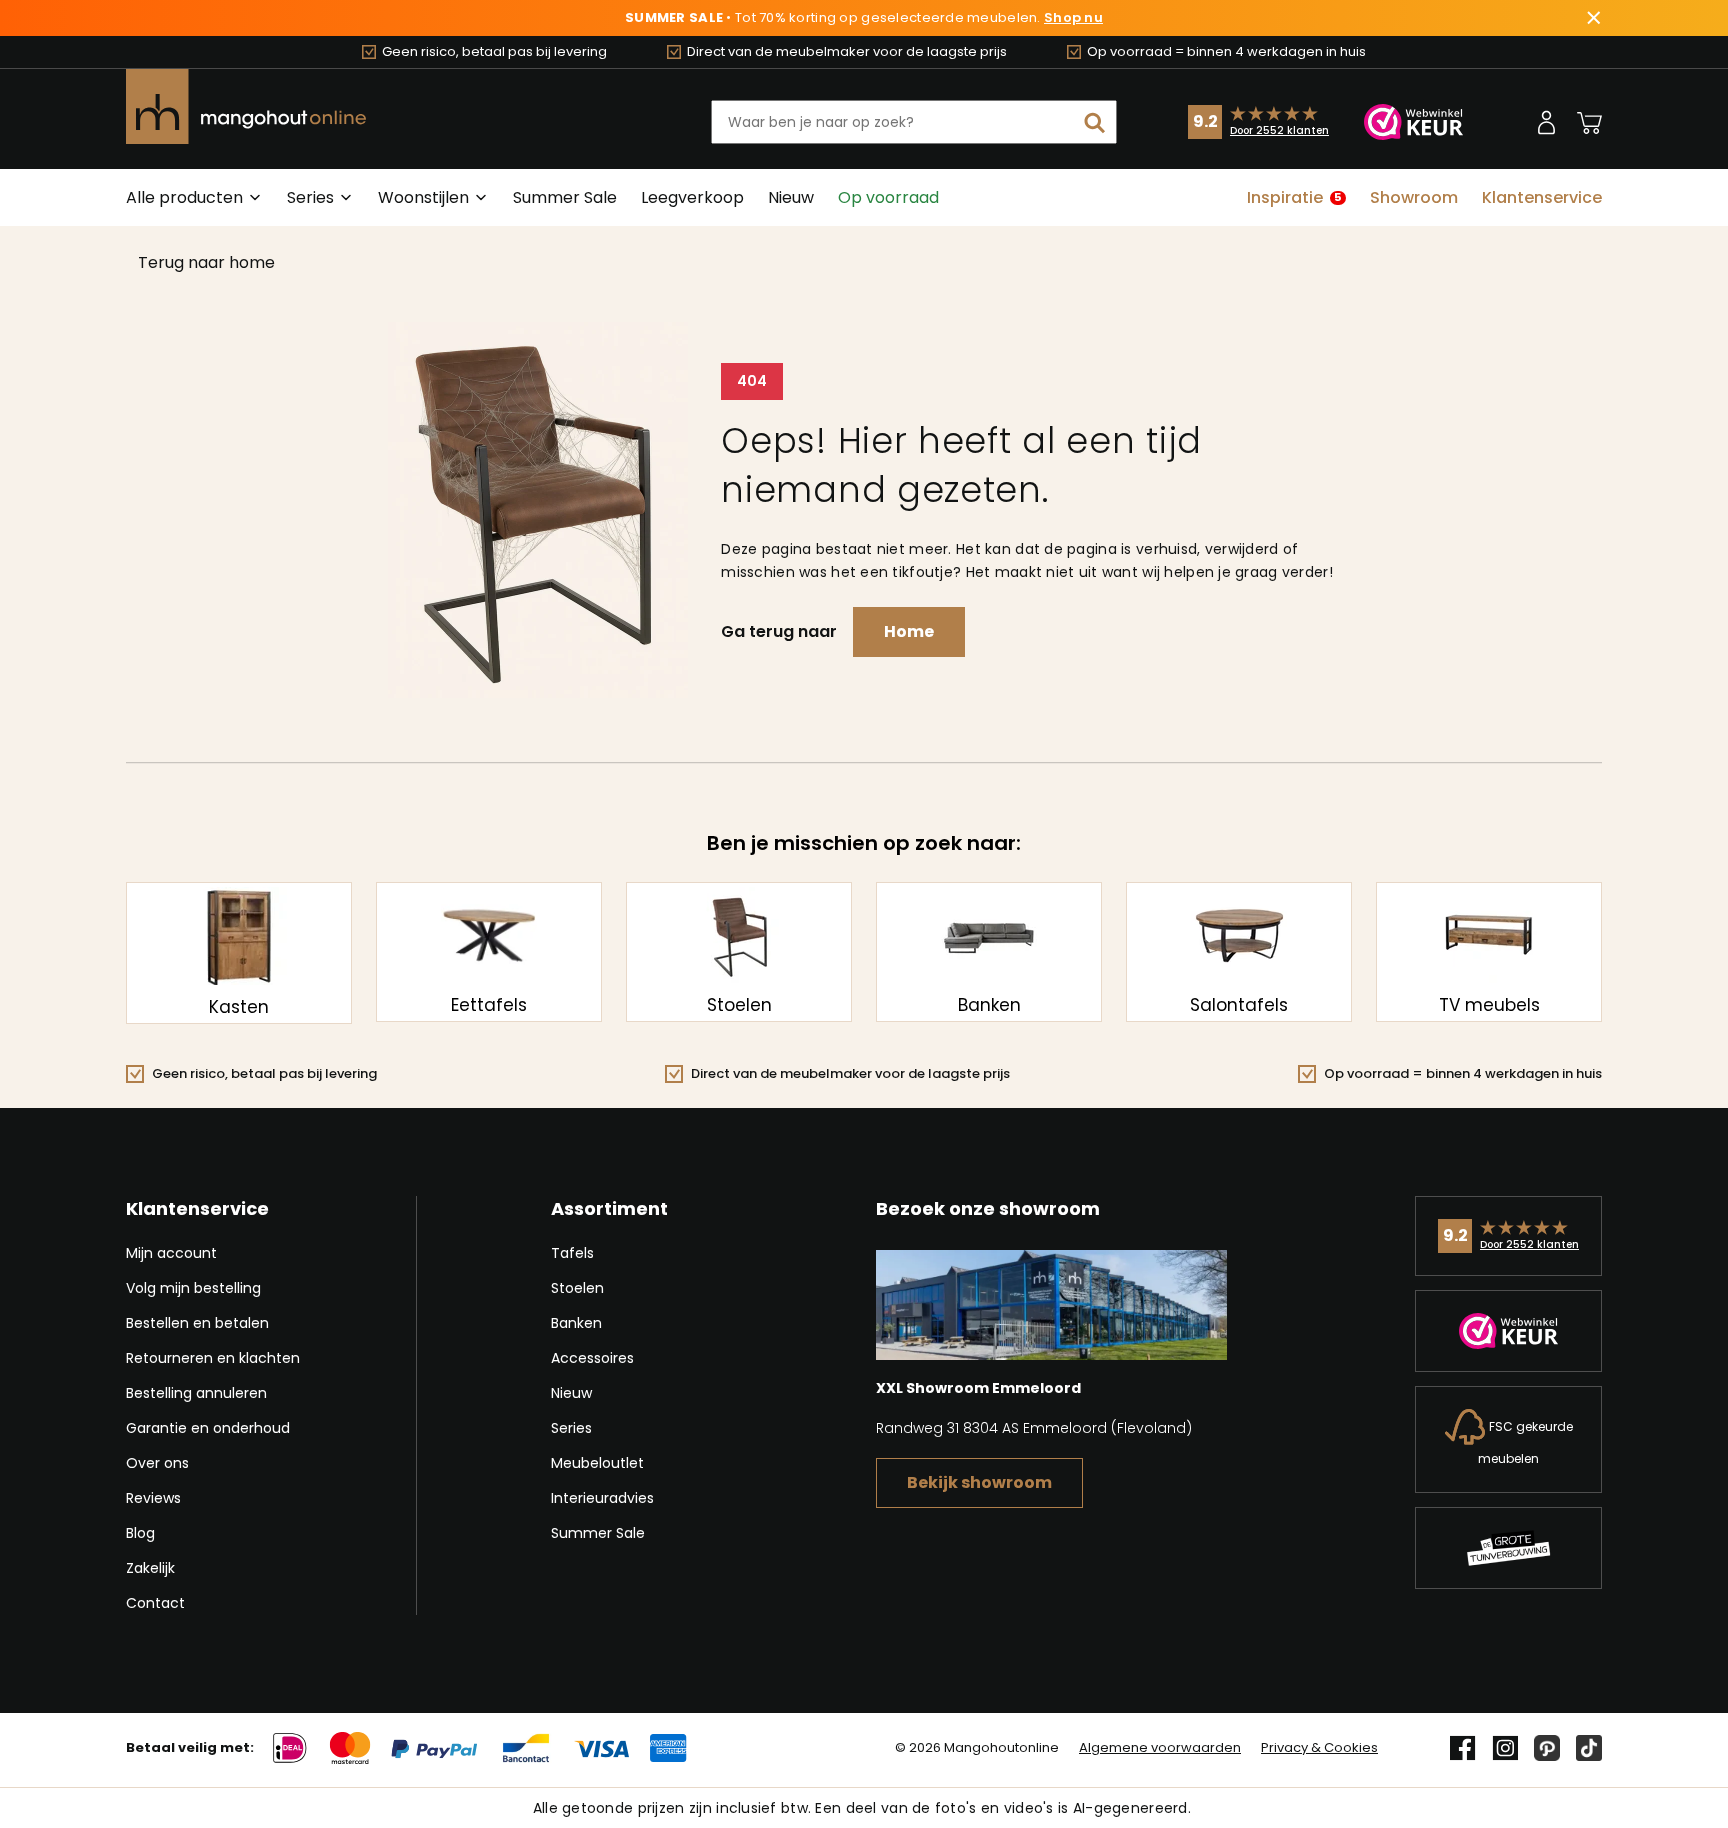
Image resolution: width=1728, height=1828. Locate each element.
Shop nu (1073, 18)
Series (571, 1428)
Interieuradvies (602, 1498)
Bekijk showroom (979, 1482)
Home (909, 631)
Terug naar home (206, 262)
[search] (1095, 122)
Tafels (572, 1253)
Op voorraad (888, 197)
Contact (155, 1603)
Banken (576, 1323)
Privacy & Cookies (1319, 1748)
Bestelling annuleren (196, 1393)
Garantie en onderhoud (208, 1428)
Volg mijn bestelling (193, 1288)
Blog (140, 1533)
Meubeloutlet (597, 1463)
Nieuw (791, 197)
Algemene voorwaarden (1160, 1748)
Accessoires (592, 1358)
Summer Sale (565, 197)
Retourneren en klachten (213, 1358)
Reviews (153, 1498)
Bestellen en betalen (197, 1323)
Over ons (157, 1463)
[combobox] (914, 122)
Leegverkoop (692, 197)
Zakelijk (150, 1568)
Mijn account (171, 1253)
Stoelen (577, 1288)
